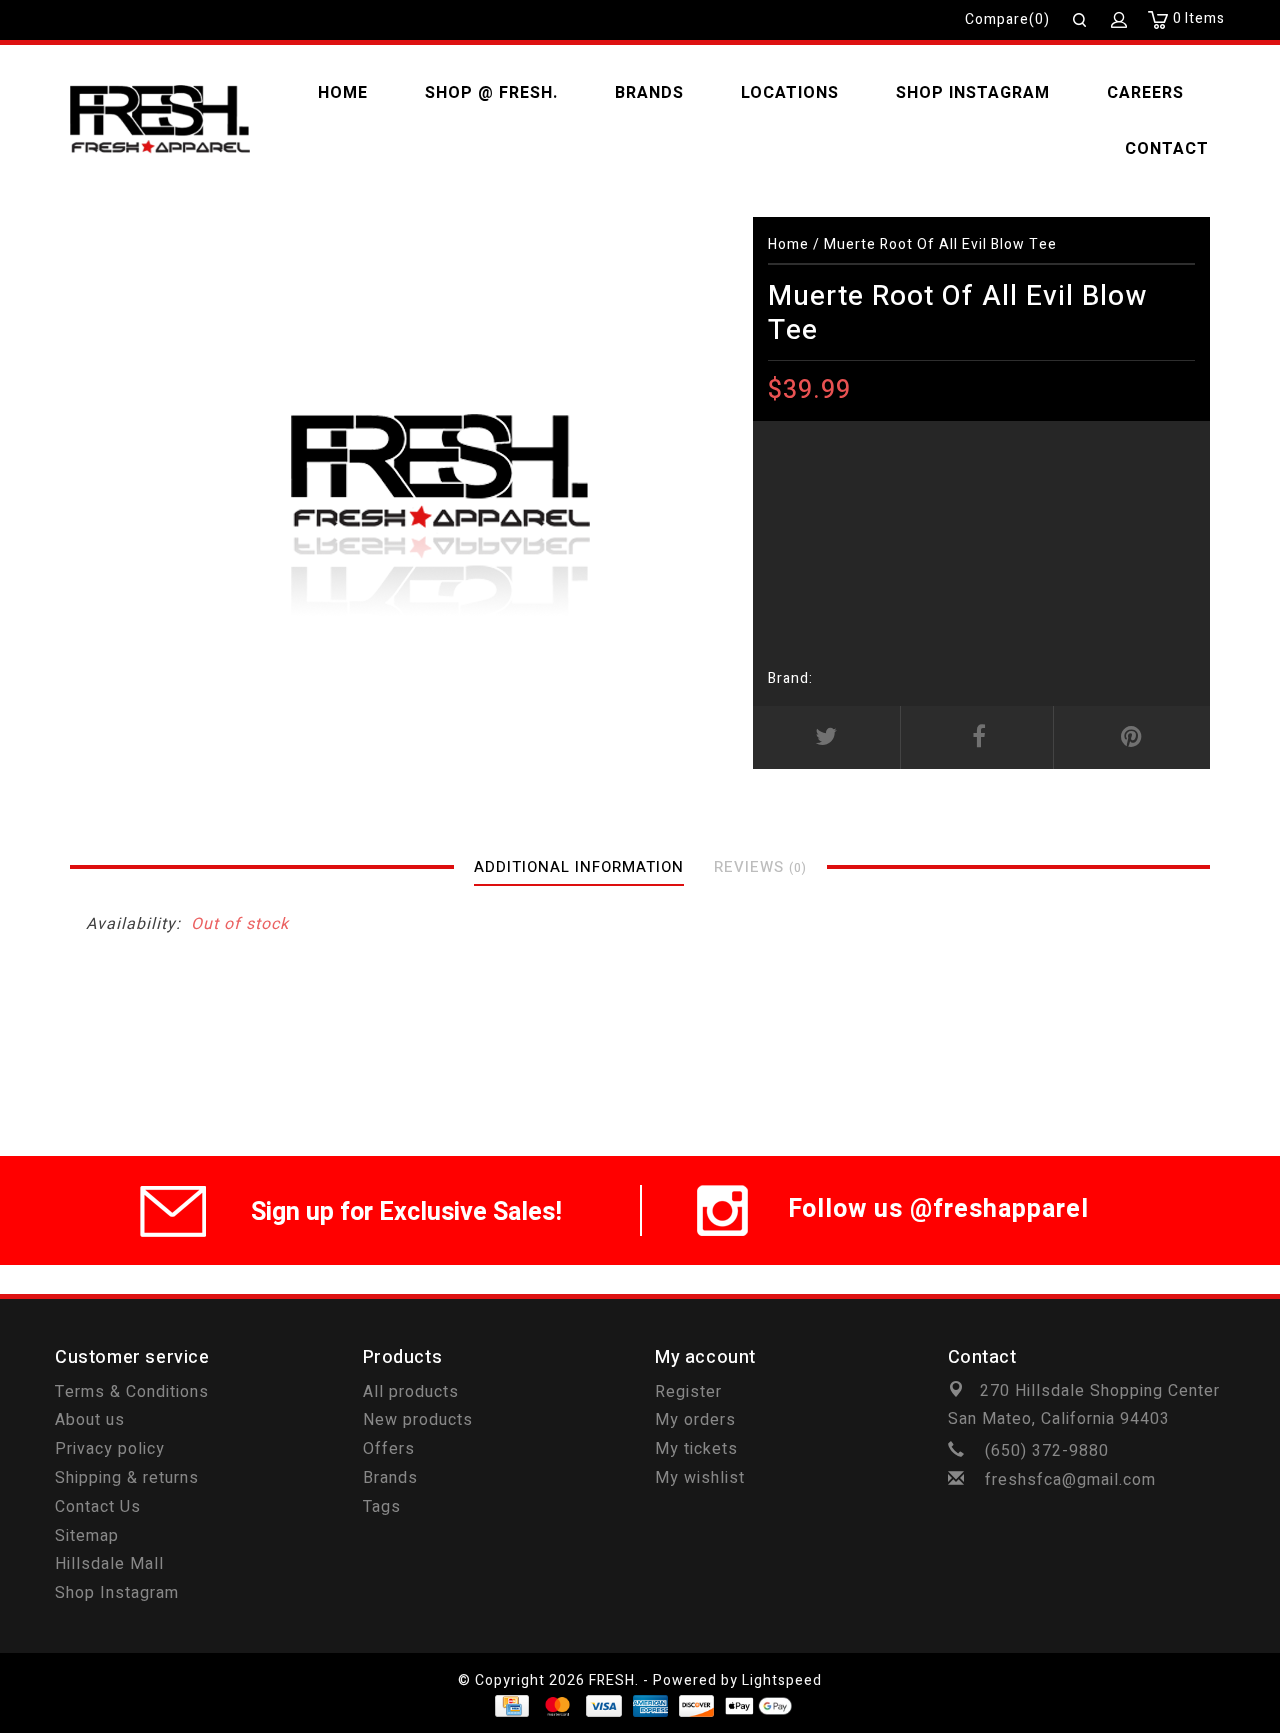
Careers (1145, 93)
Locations (790, 93)
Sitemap (87, 1536)
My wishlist (700, 1478)
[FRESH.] (160, 121)
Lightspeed (782, 1680)
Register (688, 1392)
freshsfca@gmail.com (1070, 1480)
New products (418, 1420)
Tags (382, 1507)
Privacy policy (110, 1449)
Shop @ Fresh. (491, 93)
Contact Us (98, 1507)
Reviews (760, 867)
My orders (695, 1420)
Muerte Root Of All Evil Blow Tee (940, 244)
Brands (649, 93)
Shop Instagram (973, 93)
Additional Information (579, 867)
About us (90, 1420)
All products (411, 1392)
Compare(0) (1007, 19)
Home (343, 93)
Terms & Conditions (132, 1392)
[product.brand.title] (819, 678)
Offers (389, 1449)
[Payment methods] (510, 1705)
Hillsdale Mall (109, 1564)
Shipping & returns (127, 1478)
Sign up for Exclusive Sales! (406, 1212)
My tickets (696, 1449)
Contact (1167, 149)
